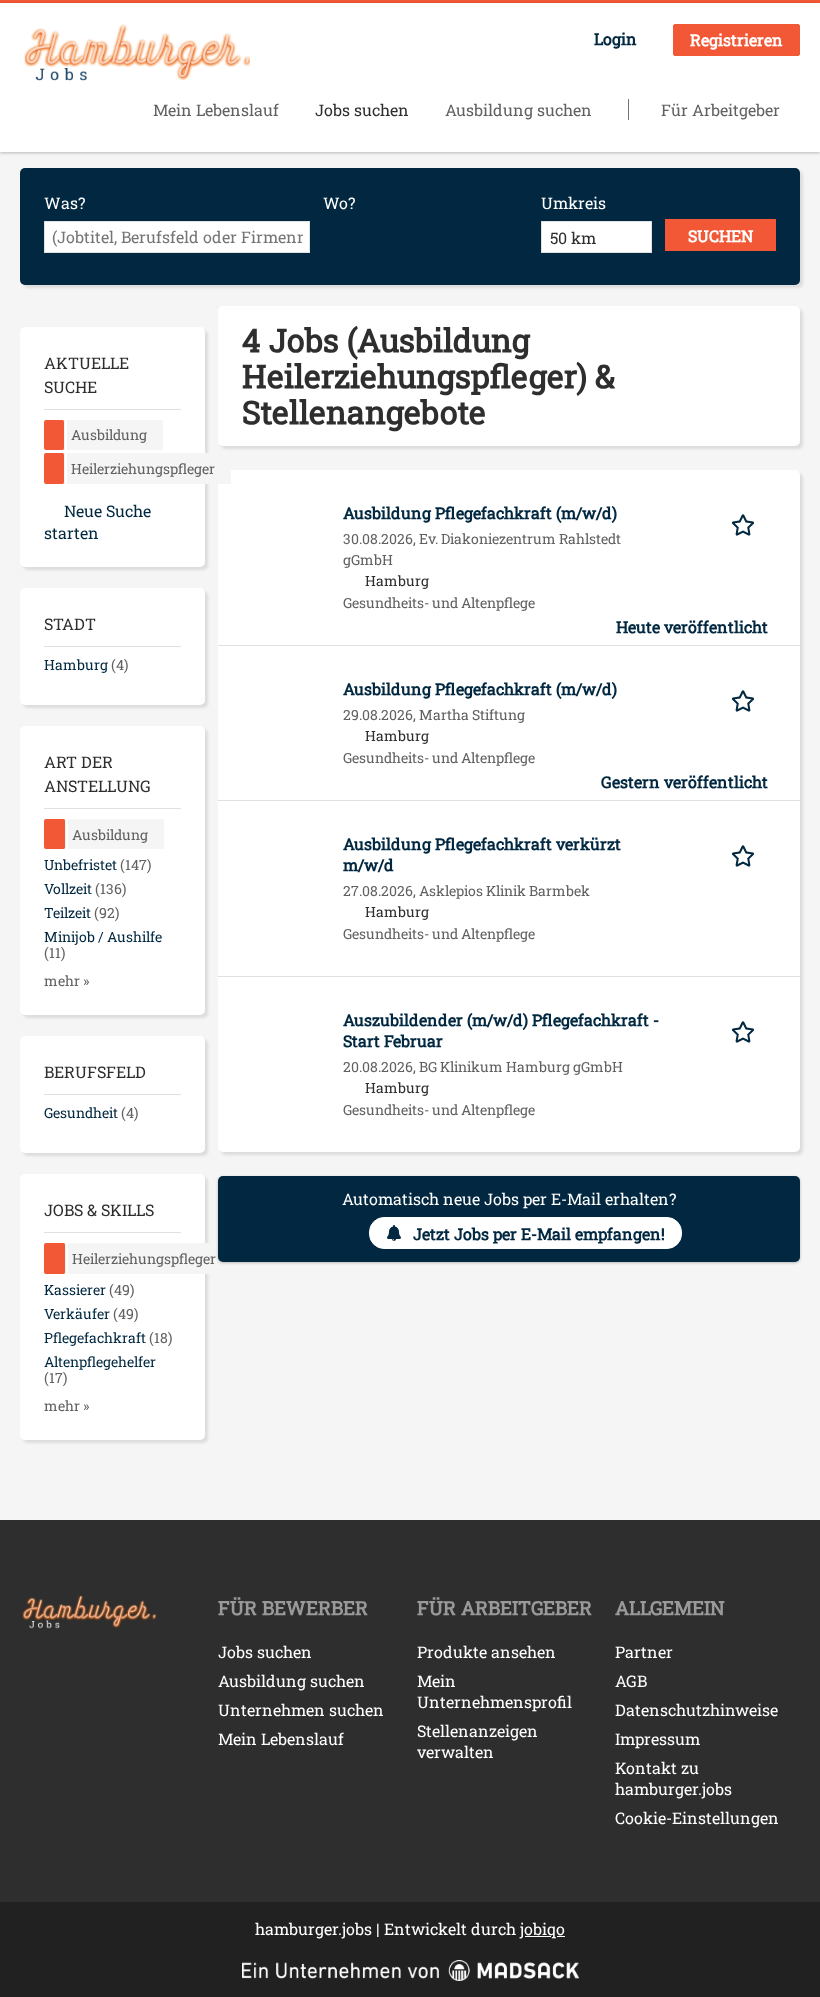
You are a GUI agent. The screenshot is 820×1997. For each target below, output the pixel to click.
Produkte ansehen (486, 1651)
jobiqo (542, 1928)
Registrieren (736, 39)
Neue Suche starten (97, 521)
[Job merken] (749, 523)
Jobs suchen (362, 109)
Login (615, 38)
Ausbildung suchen (518, 109)
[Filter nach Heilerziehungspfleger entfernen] (55, 1258)
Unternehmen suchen (301, 1709)
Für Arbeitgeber (720, 109)
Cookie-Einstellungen (697, 1817)
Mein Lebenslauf (216, 109)
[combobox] (177, 237)
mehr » (66, 980)
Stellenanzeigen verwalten (477, 1741)
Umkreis (573, 202)
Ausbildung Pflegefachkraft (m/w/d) (480, 512)
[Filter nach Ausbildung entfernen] (55, 834)
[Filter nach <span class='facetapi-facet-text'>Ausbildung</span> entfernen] (54, 435)
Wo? (339, 202)
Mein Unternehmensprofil (494, 1691)
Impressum (657, 1738)
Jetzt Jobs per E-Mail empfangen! (539, 1233)
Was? (64, 202)
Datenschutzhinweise (696, 1709)
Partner (644, 1651)
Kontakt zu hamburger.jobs (673, 1778)
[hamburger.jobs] (135, 54)
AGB (631, 1680)
